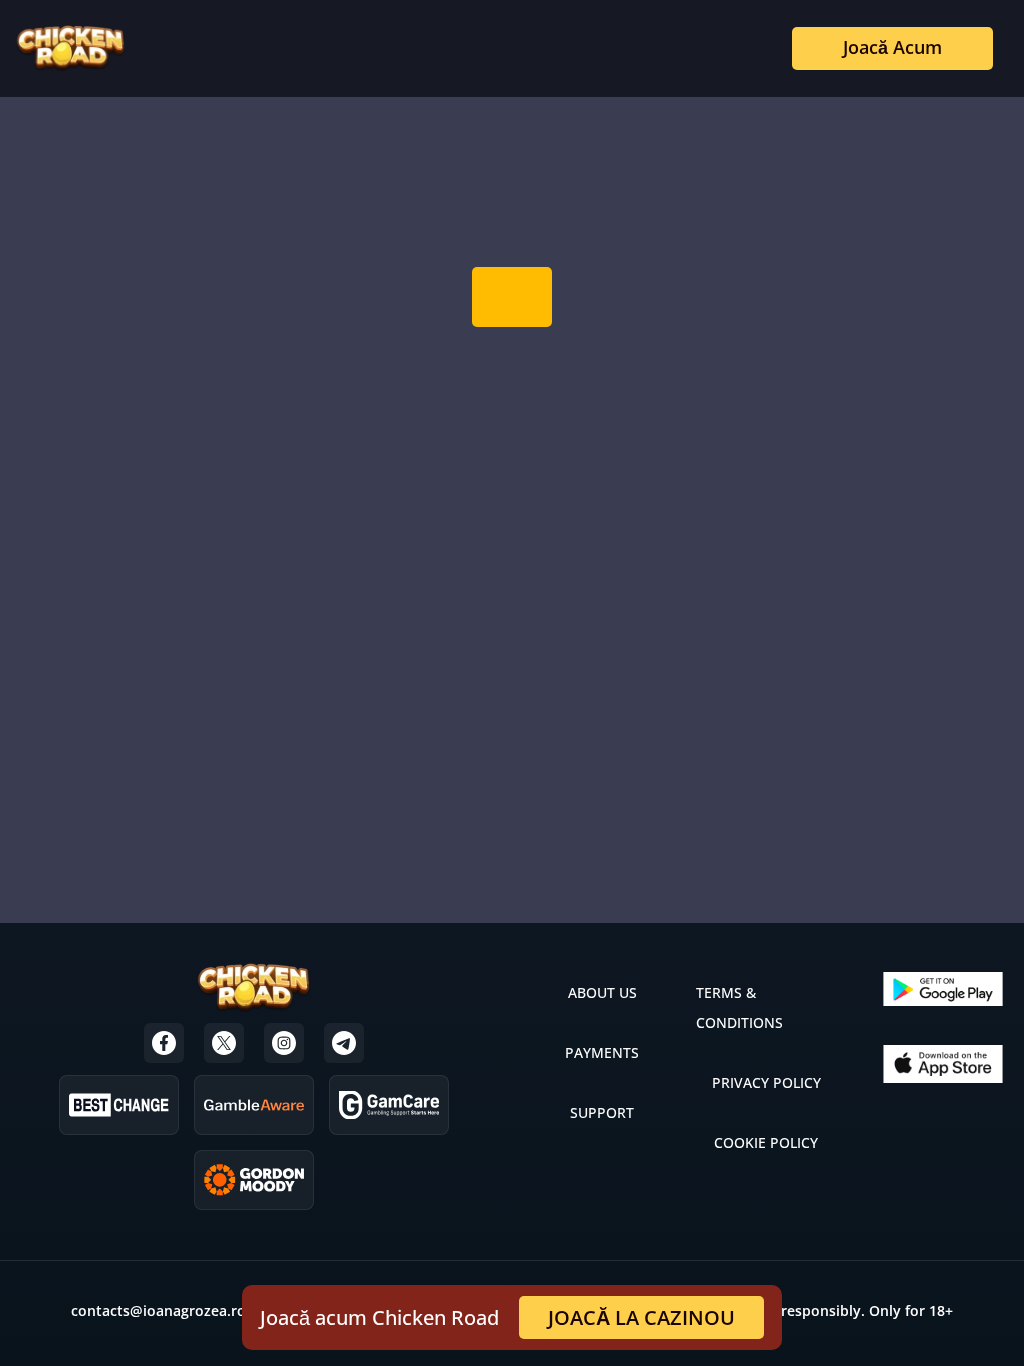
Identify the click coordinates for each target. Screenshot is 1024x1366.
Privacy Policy (766, 1082)
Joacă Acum (892, 47)
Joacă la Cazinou (641, 1317)
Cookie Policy (766, 1142)
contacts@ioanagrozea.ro (158, 1310)
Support (602, 1112)
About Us (602, 992)
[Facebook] (164, 1043)
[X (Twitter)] (224, 1043)
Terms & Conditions (739, 1007)
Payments (602, 1052)
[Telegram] (344, 1043)
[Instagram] (284, 1043)
